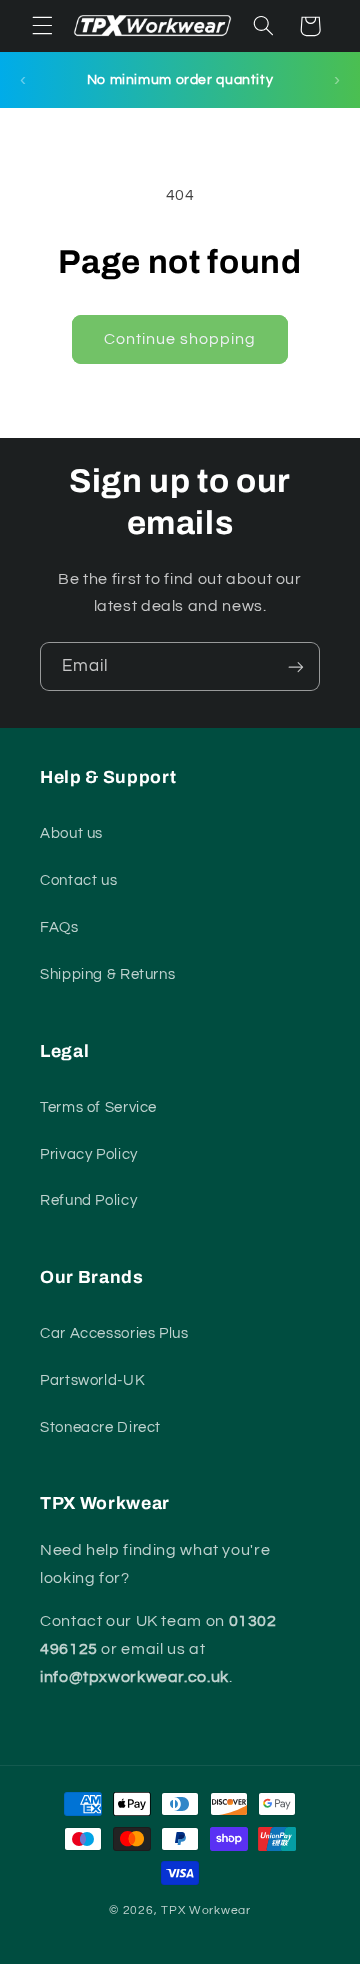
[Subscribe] (296, 666)
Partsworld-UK (92, 1380)
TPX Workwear (206, 1910)
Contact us (78, 880)
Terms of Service (98, 1107)
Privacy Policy (89, 1154)
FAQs (59, 927)
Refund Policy (88, 1200)
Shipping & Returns (107, 974)
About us (71, 833)
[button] (42, 26)
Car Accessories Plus (114, 1333)
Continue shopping (180, 339)
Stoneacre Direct (100, 1427)
